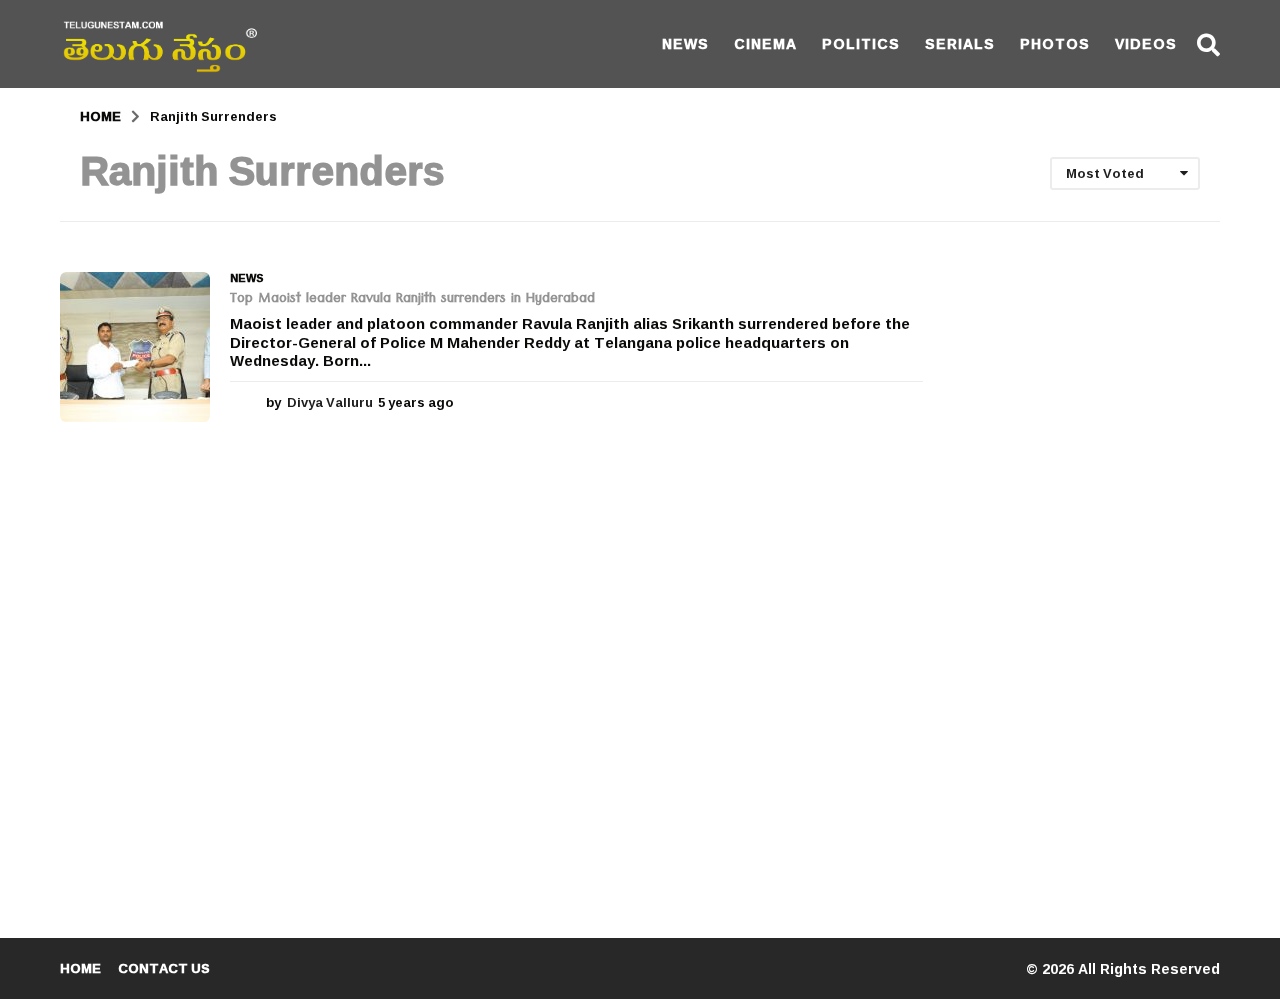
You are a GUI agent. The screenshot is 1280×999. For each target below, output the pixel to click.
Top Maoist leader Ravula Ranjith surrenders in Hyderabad (412, 300)
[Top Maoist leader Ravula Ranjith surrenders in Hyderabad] (135, 347)
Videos (1146, 43)
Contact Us (164, 968)
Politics (861, 43)
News (685, 43)
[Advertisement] (1087, 572)
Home (80, 968)
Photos (1055, 43)
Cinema (765, 43)
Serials (960, 43)
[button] (1208, 44)
